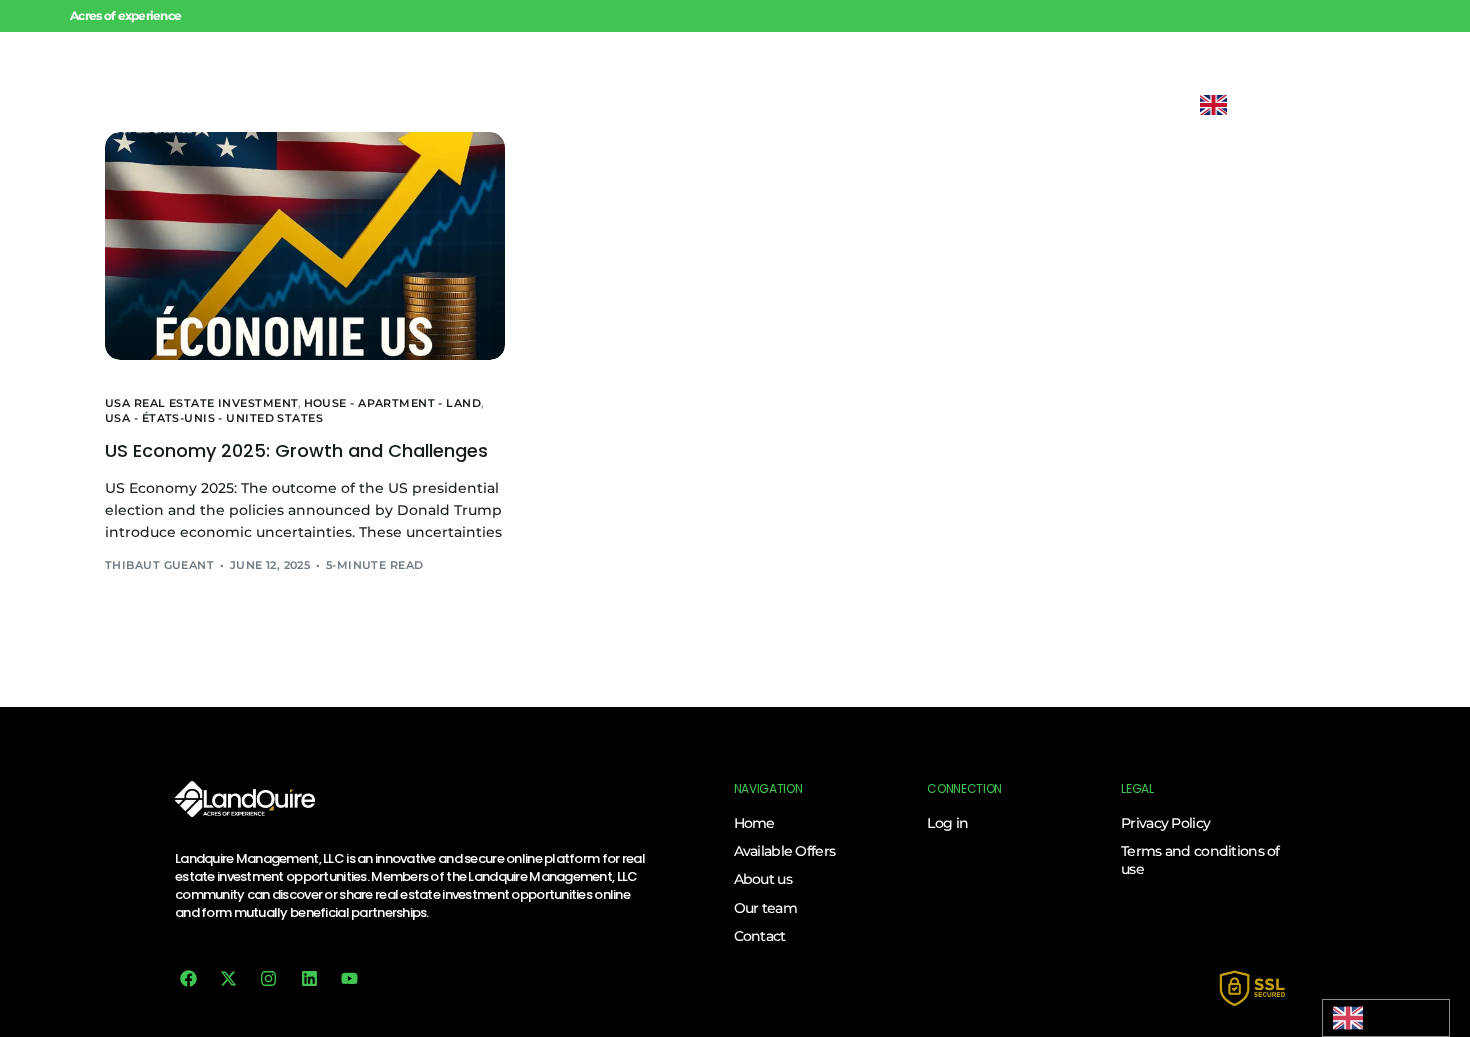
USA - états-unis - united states (214, 418)
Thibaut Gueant (159, 565)
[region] (260, 892)
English (1386, 1018)
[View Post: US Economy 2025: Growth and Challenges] (305, 246)
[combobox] (1386, 1018)
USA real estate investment (201, 403)
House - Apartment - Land (393, 403)
